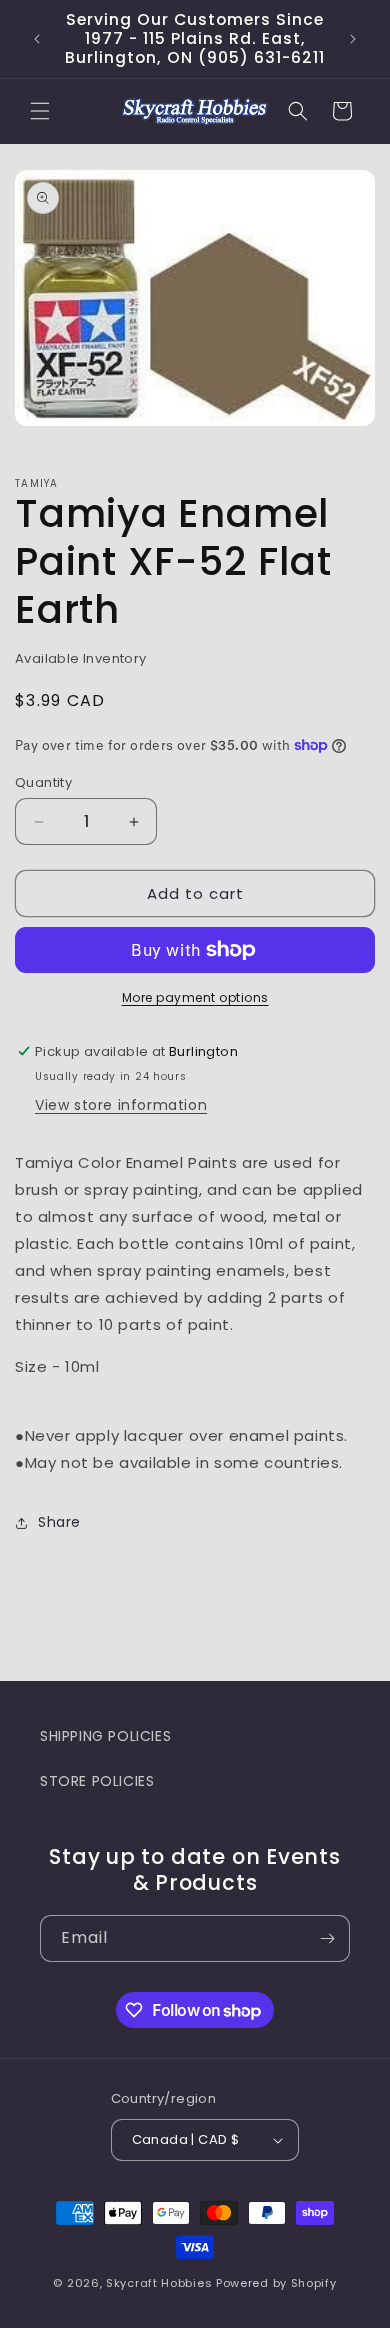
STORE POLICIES (97, 1781)
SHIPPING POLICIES (105, 1736)
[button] (40, 111)
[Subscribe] (327, 1938)
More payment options (195, 997)
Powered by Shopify (276, 2283)
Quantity (43, 782)
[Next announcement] (353, 39)
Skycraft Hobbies (161, 2283)
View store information (121, 1105)
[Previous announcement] (37, 39)
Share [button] (59, 1522)
